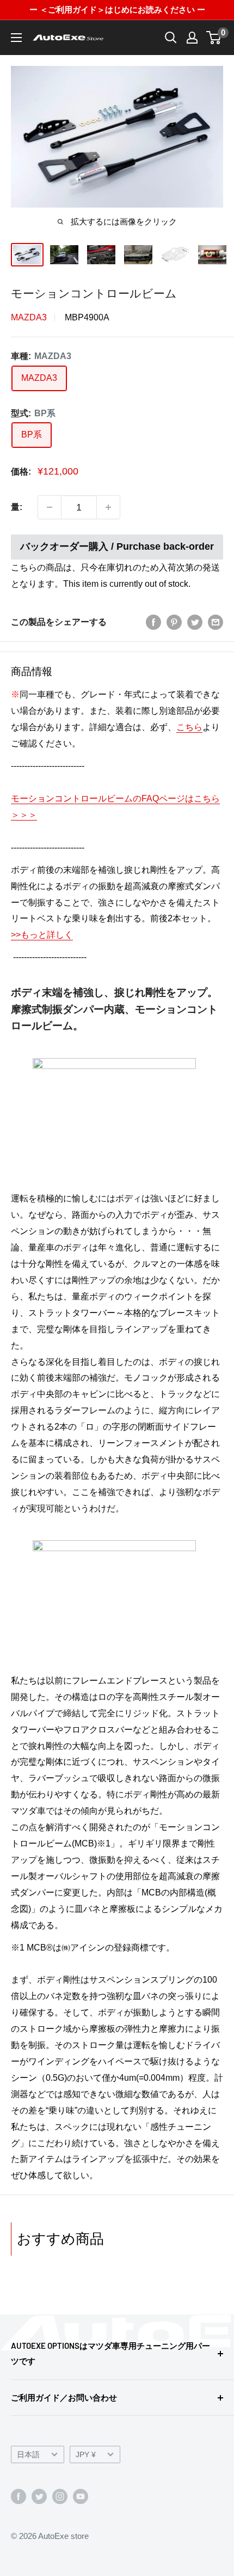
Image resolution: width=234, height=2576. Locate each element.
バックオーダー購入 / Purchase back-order (117, 546)
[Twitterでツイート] (195, 622)
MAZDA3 (29, 317)
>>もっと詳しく (42, 935)
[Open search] (171, 38)
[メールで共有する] (215, 622)
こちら (189, 727)
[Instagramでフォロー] (60, 2496)
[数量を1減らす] (50, 507)
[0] (214, 38)
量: (17, 507)
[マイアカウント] (192, 38)
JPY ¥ (86, 2455)
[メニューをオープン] (16, 38)
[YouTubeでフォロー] (81, 2496)
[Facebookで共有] (153, 622)
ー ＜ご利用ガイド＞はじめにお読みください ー (117, 10)
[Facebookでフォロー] (19, 2496)
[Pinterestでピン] (174, 622)
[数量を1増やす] (108, 507)
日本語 (28, 2455)
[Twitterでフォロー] (39, 2496)
